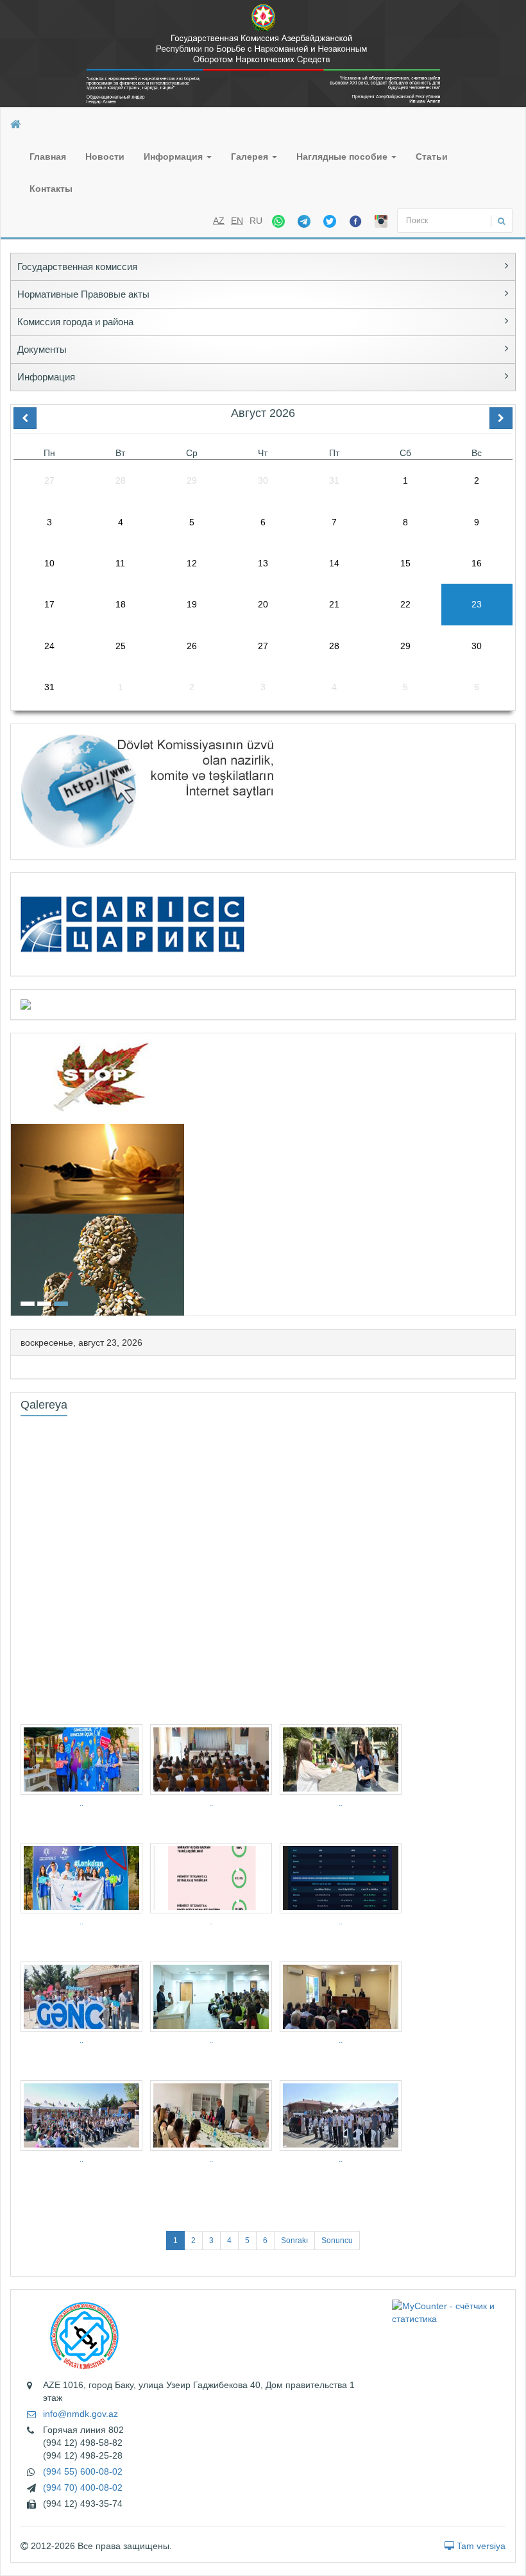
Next (511, 1173)
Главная (48, 157)
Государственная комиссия (77, 267)
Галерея (251, 157)
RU (256, 221)
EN (237, 221)
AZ (219, 221)
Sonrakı (294, 2241)
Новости (105, 157)
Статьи (432, 157)
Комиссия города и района (75, 322)
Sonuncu (337, 2241)
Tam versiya (480, 2546)
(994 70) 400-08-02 (83, 2487)
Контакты (51, 189)
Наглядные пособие (343, 157)
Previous (15, 1173)
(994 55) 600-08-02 (83, 2471)
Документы (42, 349)
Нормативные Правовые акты (83, 294)
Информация (174, 157)
